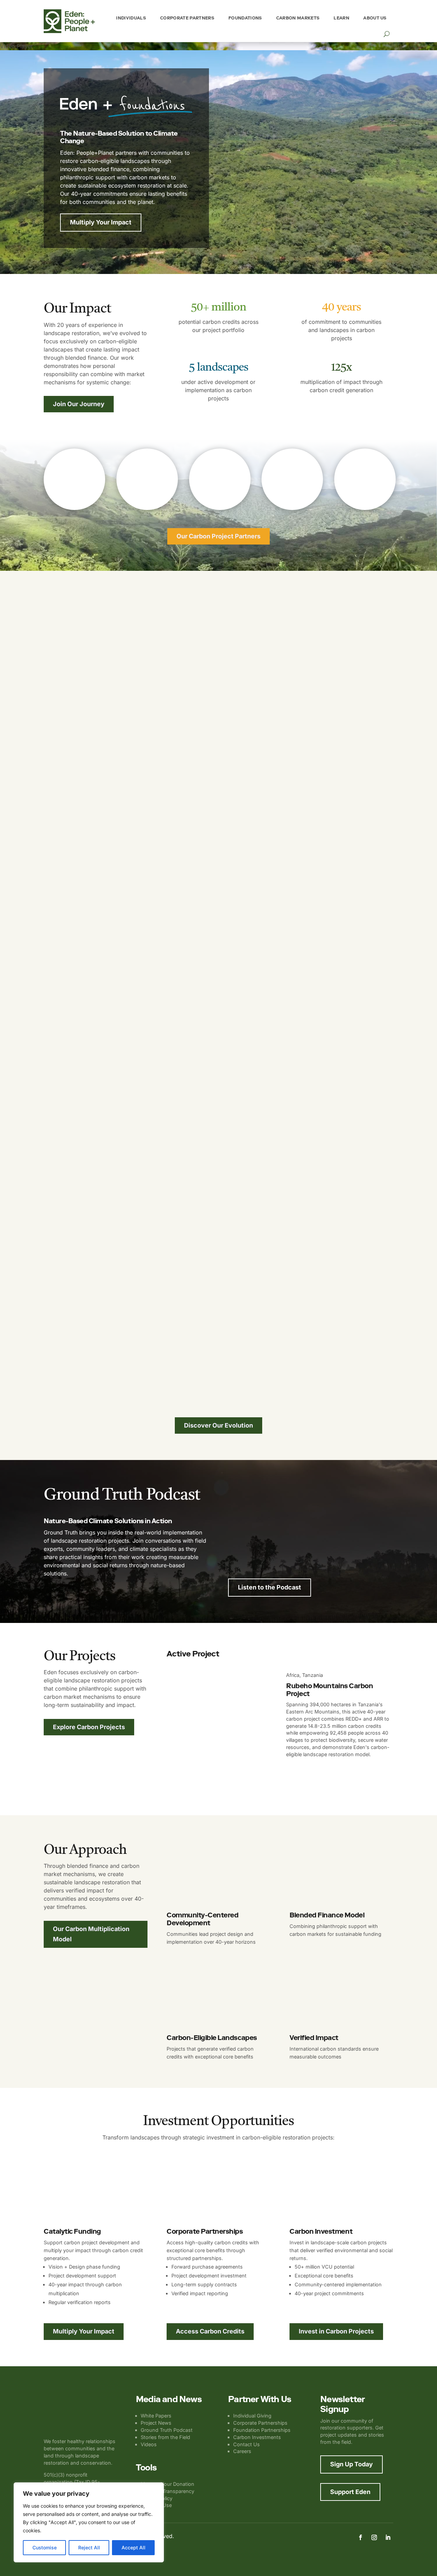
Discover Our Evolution (218, 1425)
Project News (156, 2423)
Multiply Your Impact (101, 222)
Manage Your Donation (167, 2484)
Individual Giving (252, 2416)
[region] (89, 2522)
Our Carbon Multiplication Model (91, 1934)
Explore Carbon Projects (89, 1727)
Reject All (89, 2547)
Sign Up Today (351, 2464)
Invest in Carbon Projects (336, 2331)
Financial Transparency (167, 2491)
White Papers (156, 2416)
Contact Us (246, 2444)
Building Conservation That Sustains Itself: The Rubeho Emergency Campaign (174, 1078)
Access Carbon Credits (210, 2331)
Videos (149, 2444)
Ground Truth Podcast (167, 2430)
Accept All (133, 2547)
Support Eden (350, 2492)
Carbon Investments (257, 2437)
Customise (45, 2547)
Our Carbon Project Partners (218, 536)
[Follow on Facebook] (361, 2537)
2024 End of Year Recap (88, 1349)
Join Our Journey (79, 404)
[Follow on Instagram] (374, 2537)
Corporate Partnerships (260, 2423)
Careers (242, 2451)
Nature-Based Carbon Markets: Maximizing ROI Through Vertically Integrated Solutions (303, 1525)
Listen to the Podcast (270, 1587)
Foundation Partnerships (262, 2430)
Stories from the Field (165, 2437)
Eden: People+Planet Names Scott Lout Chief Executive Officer (150, 808)
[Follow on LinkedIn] (388, 2537)
